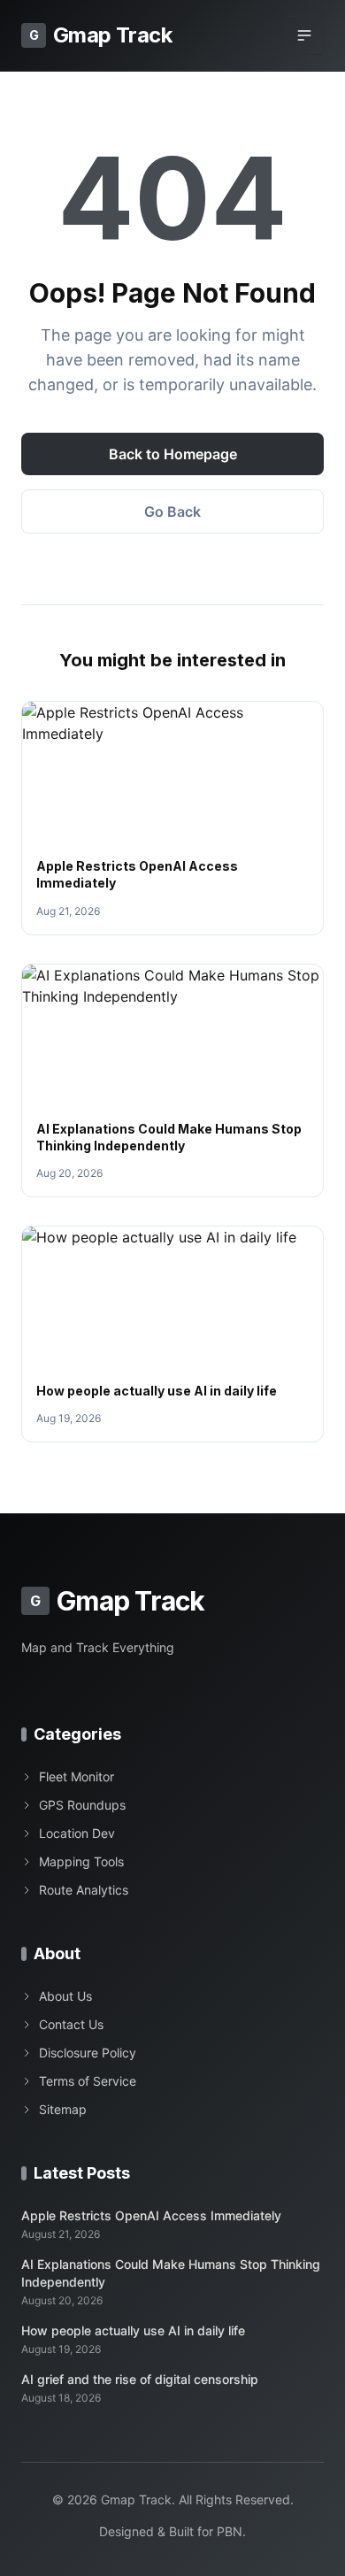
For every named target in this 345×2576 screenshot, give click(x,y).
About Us (65, 1996)
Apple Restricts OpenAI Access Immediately (151, 2215)
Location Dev (77, 1833)
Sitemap (63, 2109)
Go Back (172, 511)
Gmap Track (100, 35)
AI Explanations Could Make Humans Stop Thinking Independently (171, 2272)
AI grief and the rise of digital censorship (140, 2379)
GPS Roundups (82, 1805)
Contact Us (71, 2024)
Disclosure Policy (88, 2053)
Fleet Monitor (77, 1776)
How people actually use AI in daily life (157, 1391)
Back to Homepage (173, 454)
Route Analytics (84, 1890)
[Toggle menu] (304, 35)
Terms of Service (88, 2081)
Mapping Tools (81, 1861)
